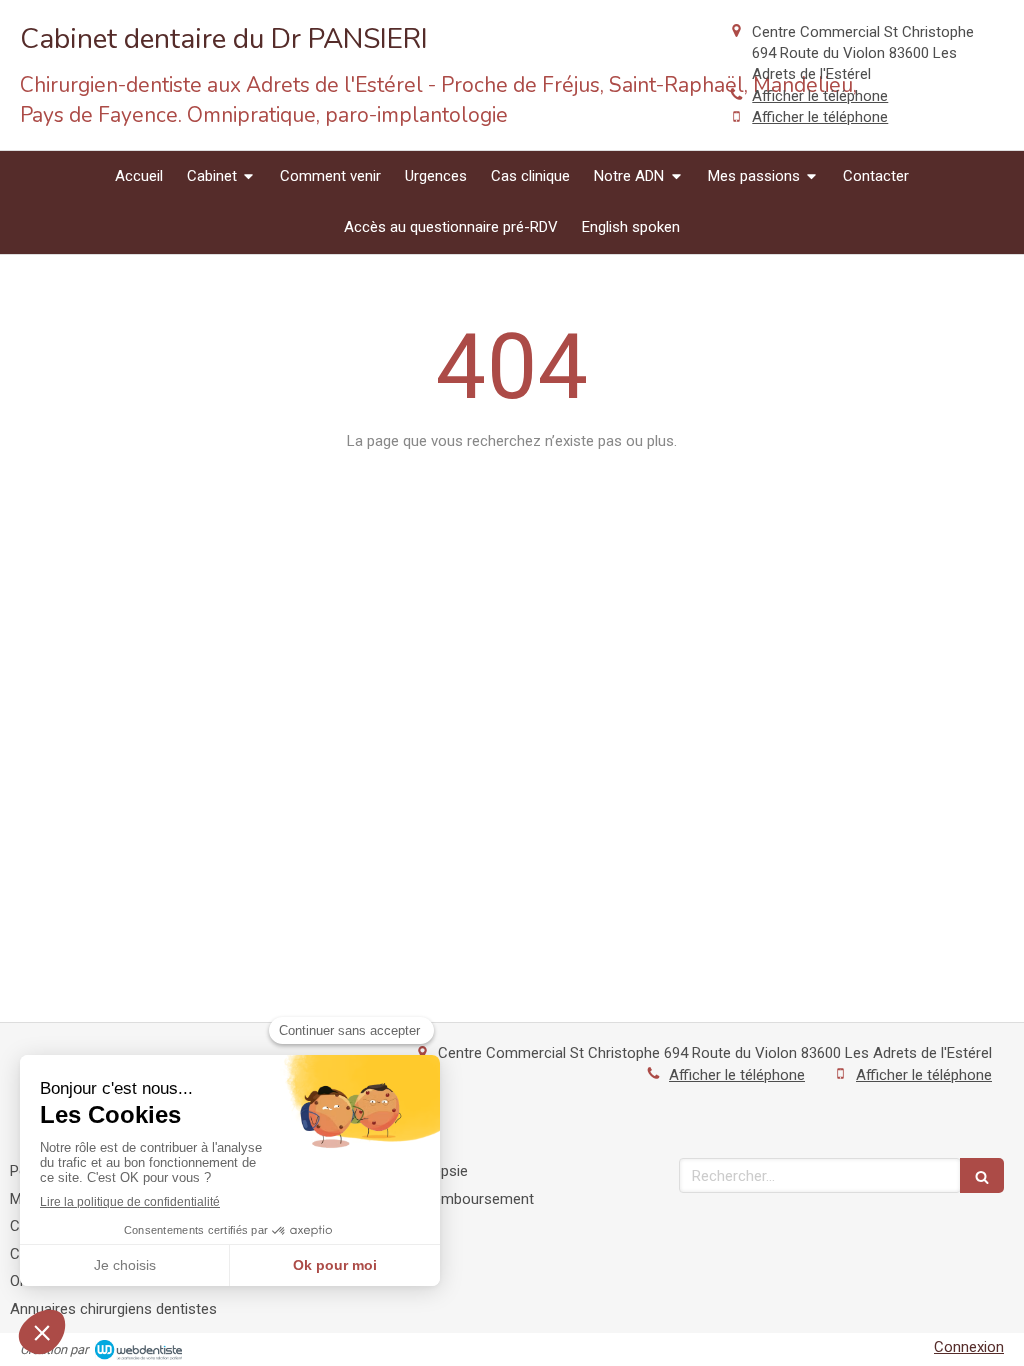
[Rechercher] (982, 1175)
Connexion (969, 1347)
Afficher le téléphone (820, 96)
